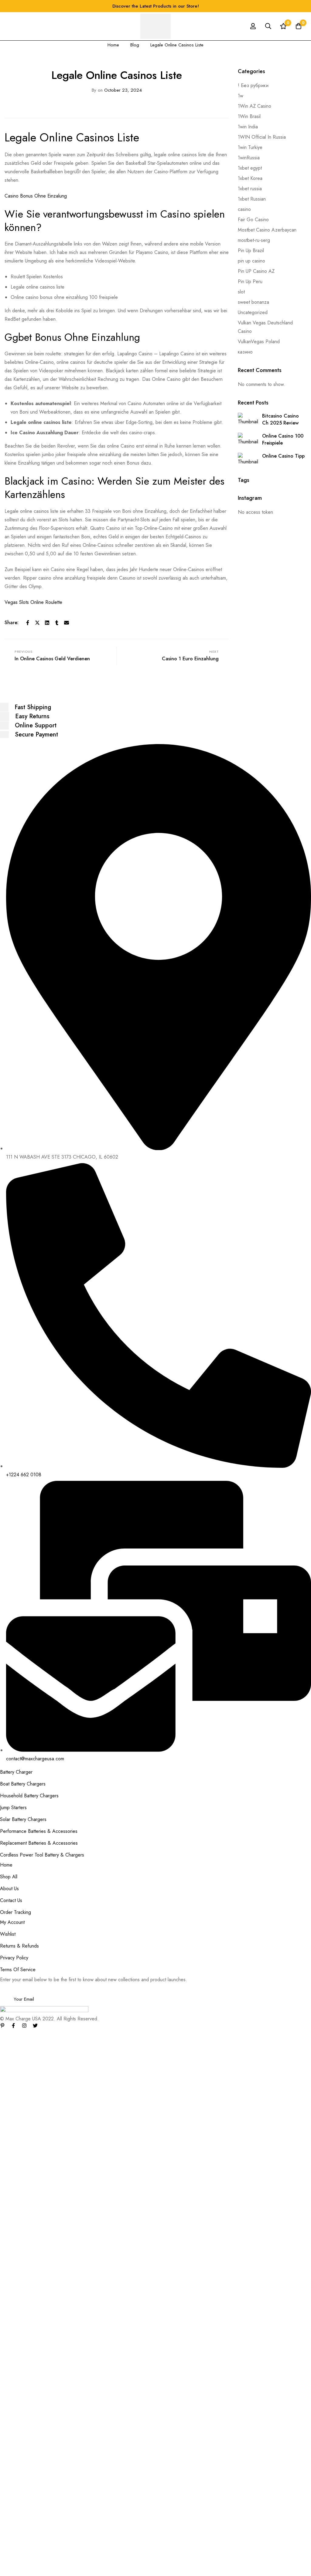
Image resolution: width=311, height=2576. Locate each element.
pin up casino (251, 261)
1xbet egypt (250, 168)
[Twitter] (37, 623)
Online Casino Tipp (283, 456)
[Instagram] (24, 2026)
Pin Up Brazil (251, 250)
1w (241, 96)
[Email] (67, 623)
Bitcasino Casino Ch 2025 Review (280, 419)
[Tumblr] (57, 623)
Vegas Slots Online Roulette (33, 602)
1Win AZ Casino (255, 106)
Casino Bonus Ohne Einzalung (36, 196)
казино (245, 352)
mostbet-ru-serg (254, 240)
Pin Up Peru (250, 281)
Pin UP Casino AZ (256, 271)
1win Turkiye (250, 147)
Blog (135, 45)
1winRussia (249, 158)
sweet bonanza (253, 302)
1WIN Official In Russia (262, 137)
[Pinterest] (2, 2026)
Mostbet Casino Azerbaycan (267, 230)
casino (244, 209)
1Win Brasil (249, 116)
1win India (248, 127)
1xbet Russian (252, 199)
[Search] (268, 26)
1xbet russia (250, 189)
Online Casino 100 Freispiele (283, 439)
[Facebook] (28, 623)
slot (241, 292)
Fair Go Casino (253, 220)
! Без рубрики (253, 85)
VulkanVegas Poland (259, 342)
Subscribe (304, 1991)
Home (113, 45)
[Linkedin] (47, 623)
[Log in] (253, 26)
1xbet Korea (250, 178)
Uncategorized (253, 312)
